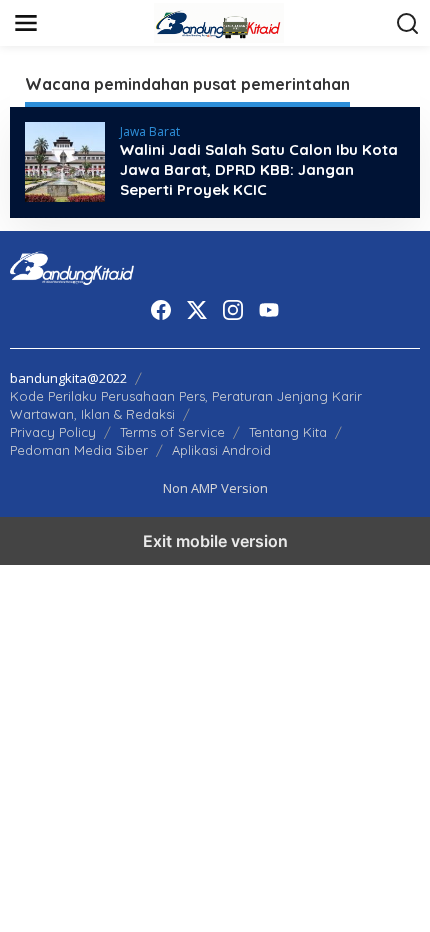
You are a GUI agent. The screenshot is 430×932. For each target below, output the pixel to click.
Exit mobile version (215, 541)
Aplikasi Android (221, 450)
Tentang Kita (288, 432)
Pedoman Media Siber (79, 450)
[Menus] (26, 23)
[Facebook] (161, 310)
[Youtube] (269, 310)
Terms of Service (172, 432)
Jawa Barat (150, 131)
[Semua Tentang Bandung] (219, 21)
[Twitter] (197, 310)
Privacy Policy (53, 432)
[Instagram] (233, 310)
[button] (408, 24)
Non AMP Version (215, 488)
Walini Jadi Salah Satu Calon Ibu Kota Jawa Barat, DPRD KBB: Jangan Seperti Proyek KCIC (259, 169)
